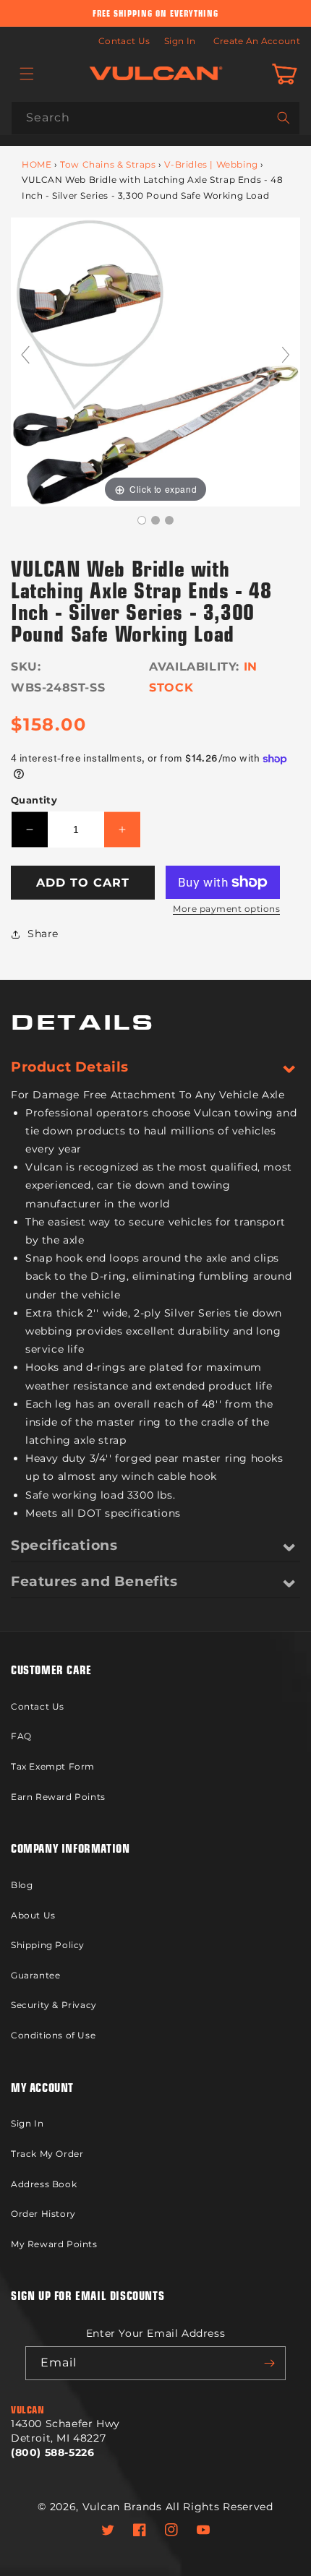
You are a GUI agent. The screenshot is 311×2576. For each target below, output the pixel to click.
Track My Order (47, 2154)
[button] (27, 74)
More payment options (226, 909)
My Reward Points (54, 2244)
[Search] (284, 118)
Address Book (44, 2184)
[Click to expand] (155, 361)
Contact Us (124, 41)
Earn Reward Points (58, 1797)
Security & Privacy (54, 2005)
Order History (43, 2214)
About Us (33, 1915)
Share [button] (43, 934)
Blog (22, 1885)
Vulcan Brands (122, 2507)
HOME (37, 164)
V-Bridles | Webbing (211, 164)
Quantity (34, 800)
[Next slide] (286, 355)
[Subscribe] (269, 2363)
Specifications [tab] (64, 1545)
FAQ (21, 1736)
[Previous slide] (25, 355)
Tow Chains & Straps (108, 164)
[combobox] (155, 118)
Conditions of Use (53, 2035)
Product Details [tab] (70, 1067)
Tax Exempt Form (53, 1766)
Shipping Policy (48, 1945)
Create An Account (257, 41)
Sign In (180, 41)
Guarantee (35, 1975)
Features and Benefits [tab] (94, 1581)
